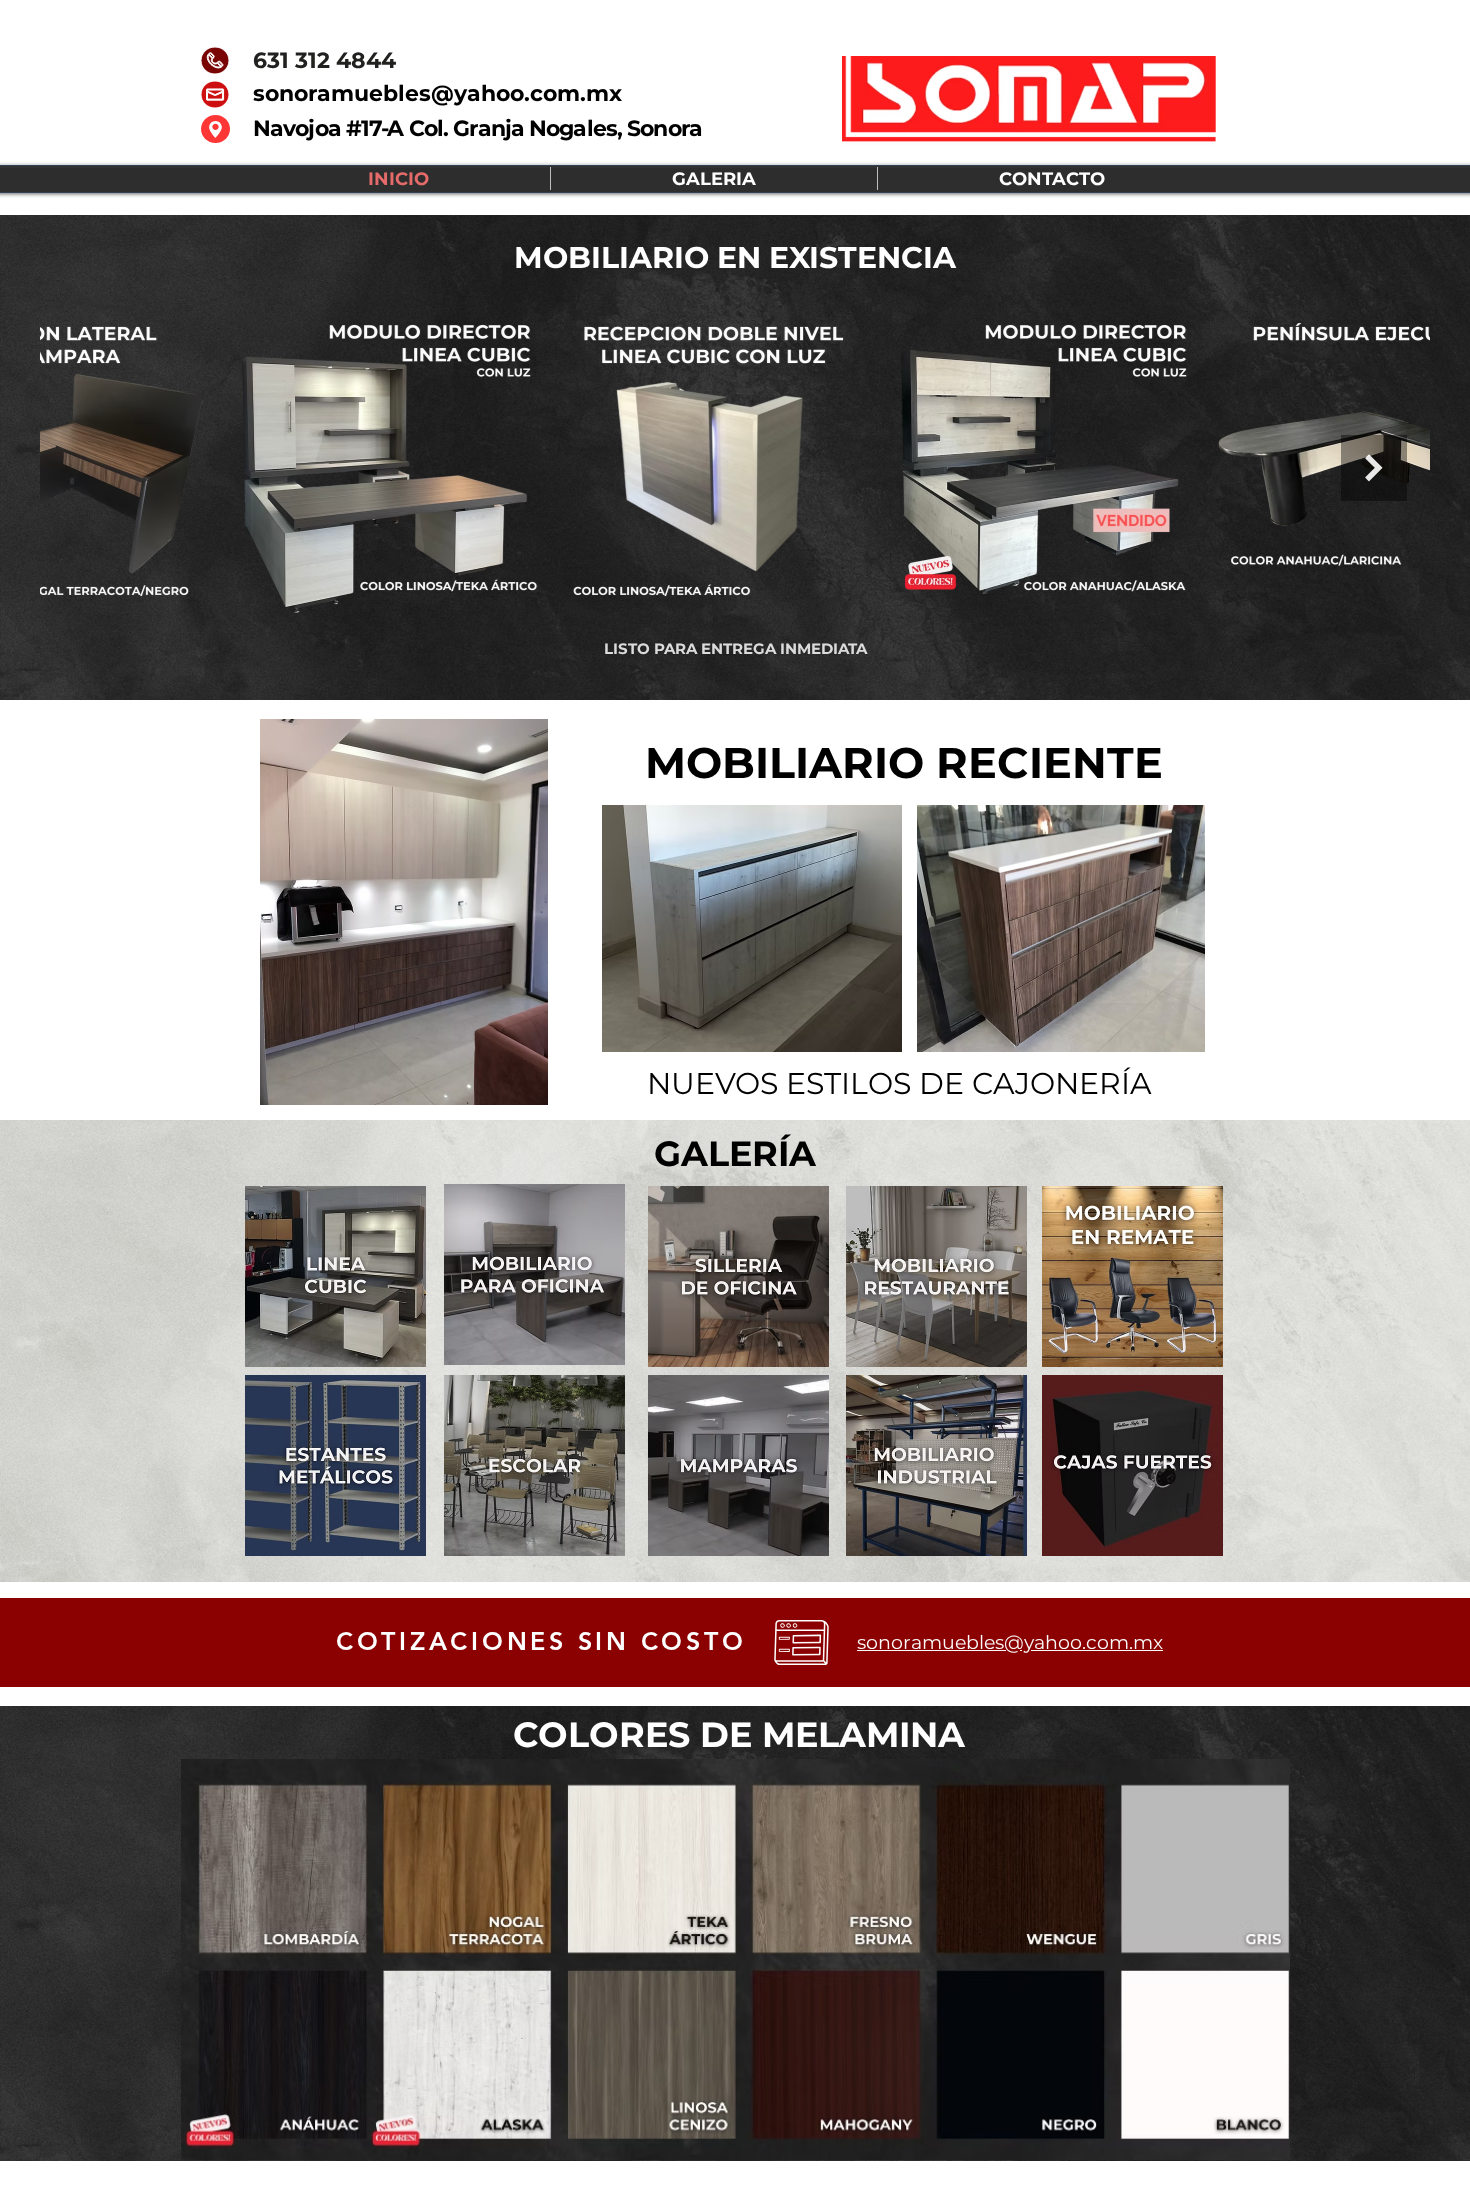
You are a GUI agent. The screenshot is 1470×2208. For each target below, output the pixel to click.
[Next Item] (1374, 468)
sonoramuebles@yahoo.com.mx (437, 93)
